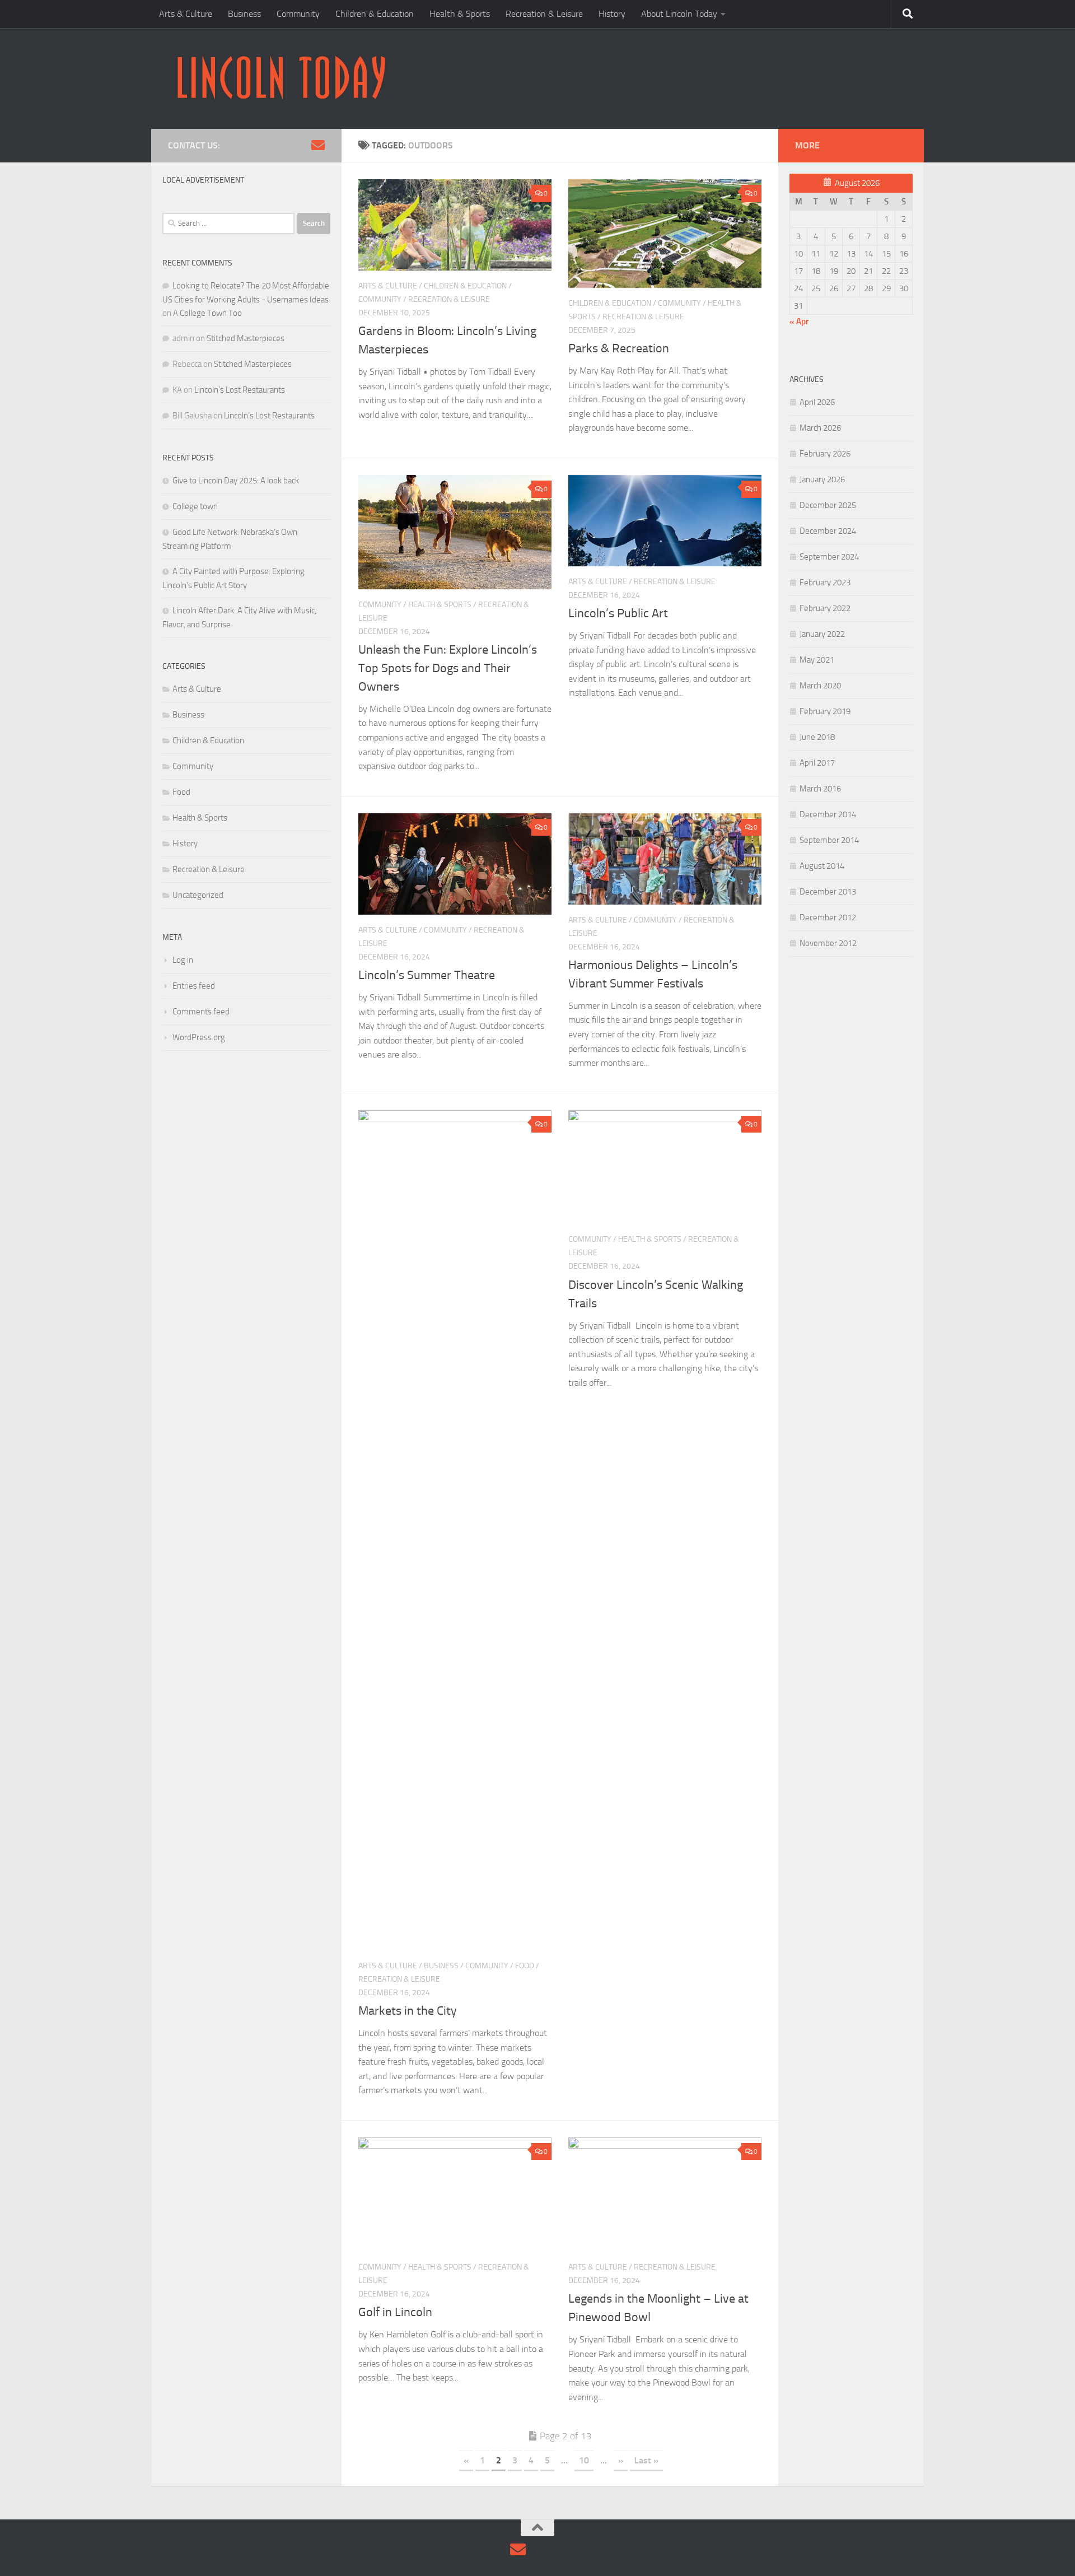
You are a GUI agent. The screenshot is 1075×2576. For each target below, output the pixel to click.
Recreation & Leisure (544, 14)
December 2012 (828, 917)
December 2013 (828, 892)
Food (525, 1966)
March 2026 (820, 428)
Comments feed (201, 1012)
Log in (183, 960)
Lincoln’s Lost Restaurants (240, 390)
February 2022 (825, 608)
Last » (646, 2460)
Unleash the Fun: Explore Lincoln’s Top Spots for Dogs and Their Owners (448, 668)
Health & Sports (460, 14)
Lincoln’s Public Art (620, 613)
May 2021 (817, 660)
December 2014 (828, 814)
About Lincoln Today (679, 14)
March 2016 (820, 789)
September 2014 (829, 840)
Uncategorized (198, 895)
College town (195, 506)
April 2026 (817, 402)
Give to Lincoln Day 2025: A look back (236, 481)
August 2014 (822, 866)
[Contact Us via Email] (318, 145)
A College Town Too (207, 313)
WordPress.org (199, 1037)
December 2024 (828, 531)
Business (244, 14)
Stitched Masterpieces (246, 338)
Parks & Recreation (619, 348)
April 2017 (817, 763)
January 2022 (822, 634)
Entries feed (194, 986)
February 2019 (825, 711)
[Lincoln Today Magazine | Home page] (281, 78)
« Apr (799, 322)
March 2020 (820, 686)
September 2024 (829, 557)
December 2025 (828, 505)
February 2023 (825, 583)
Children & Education (375, 14)
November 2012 (828, 943)
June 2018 (817, 737)
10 (584, 2460)
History (612, 14)
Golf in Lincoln (395, 2312)
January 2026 (822, 479)
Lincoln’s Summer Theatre (427, 975)
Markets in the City (408, 2011)
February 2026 (825, 454)
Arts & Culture (186, 14)
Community (298, 14)
